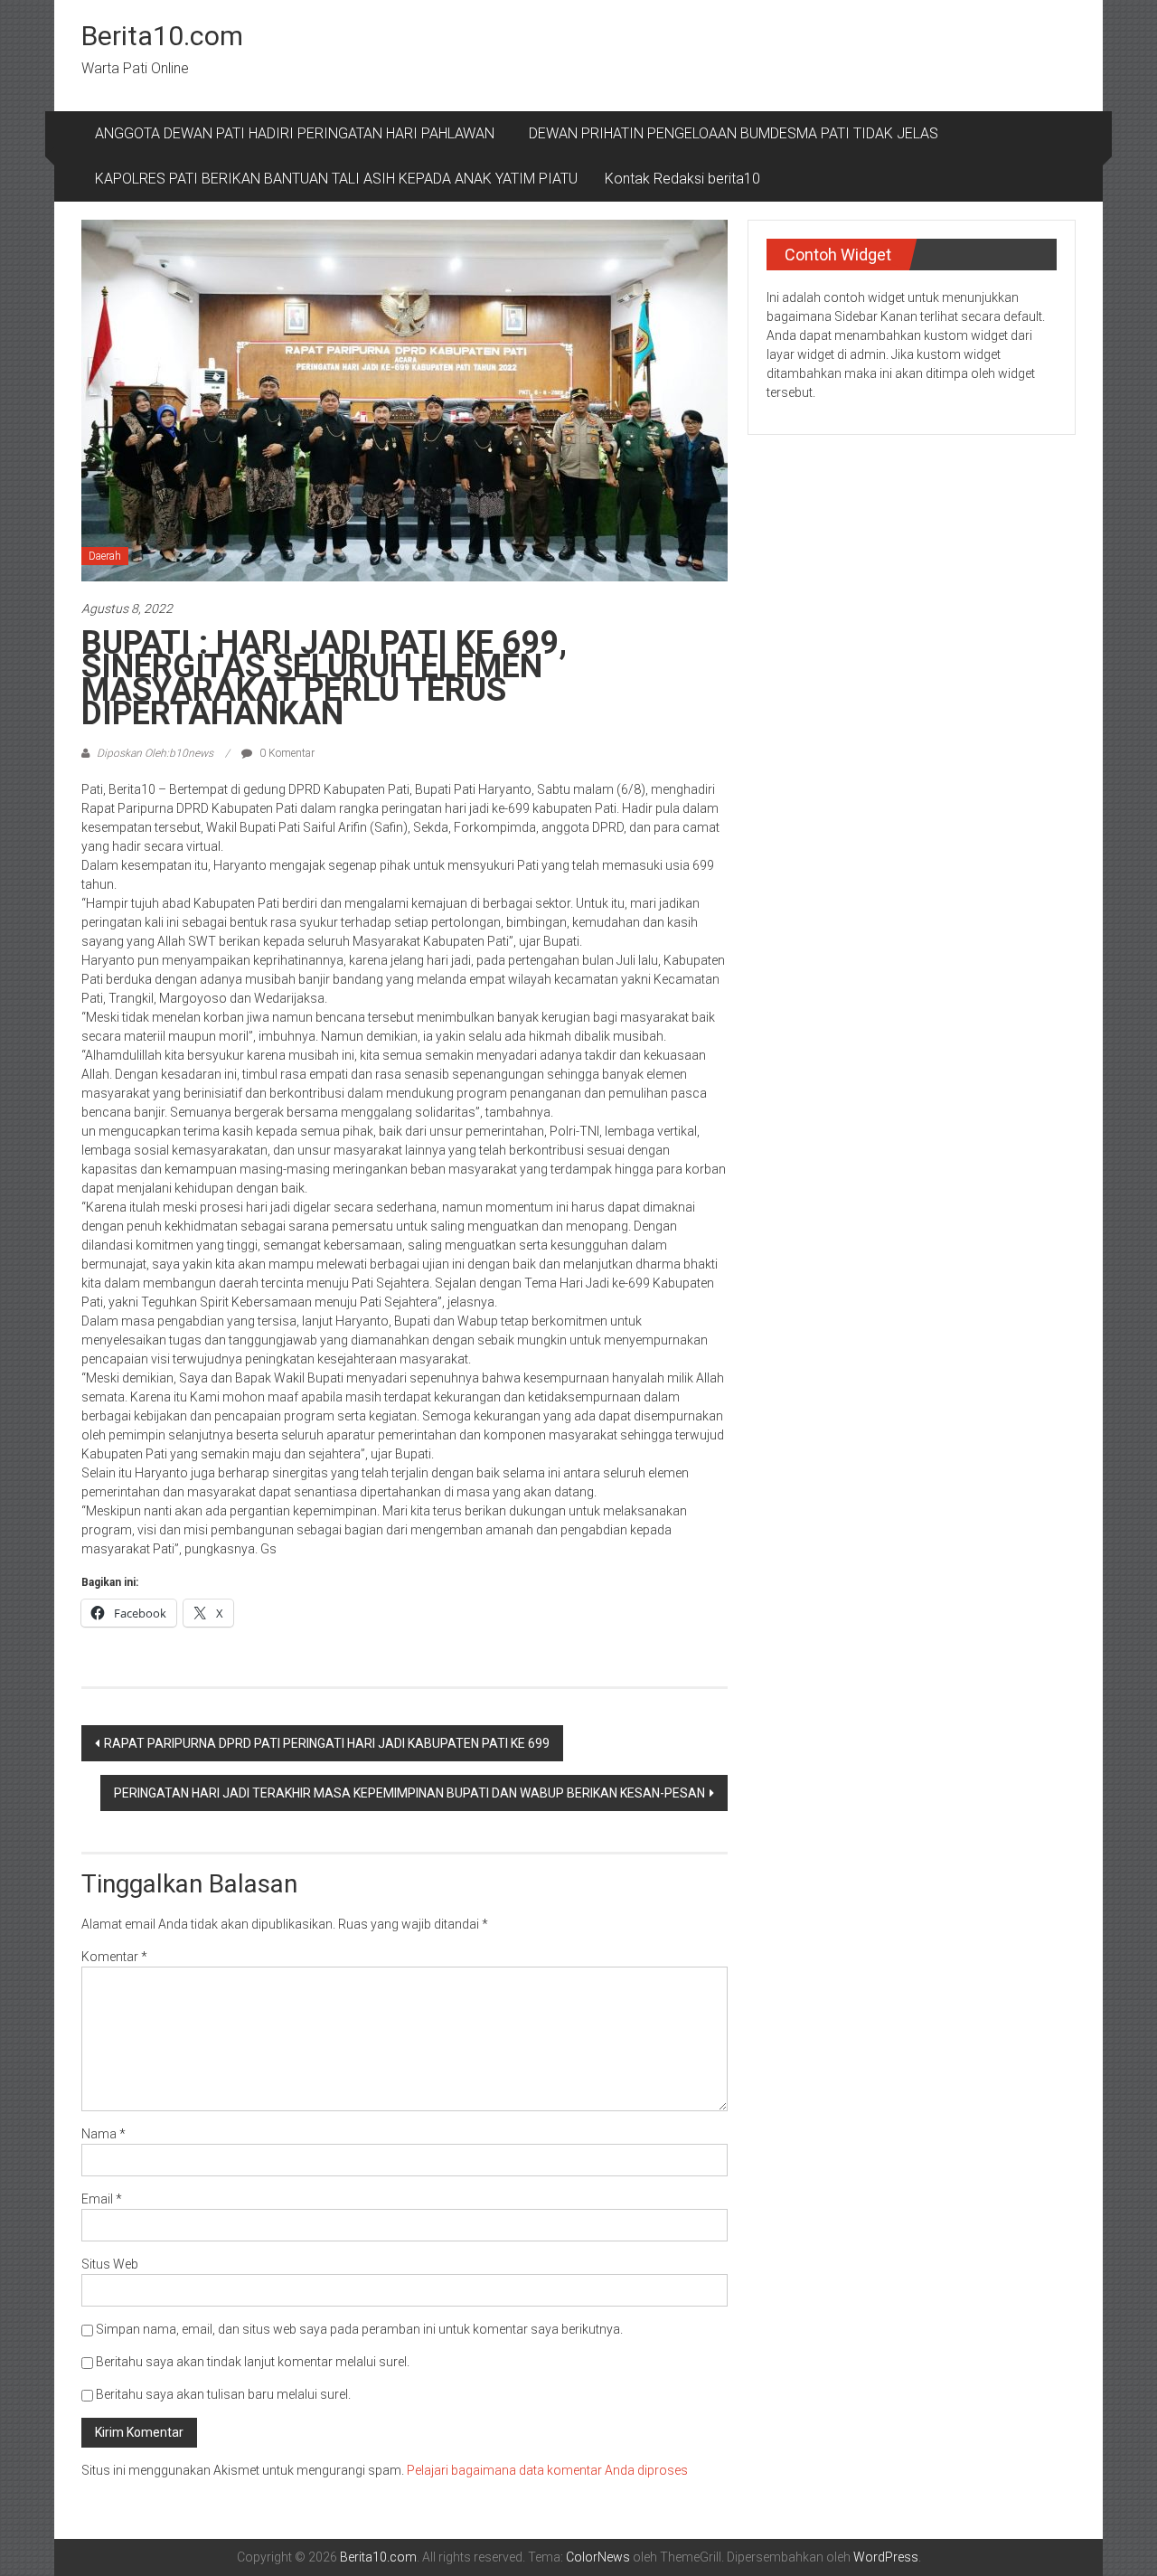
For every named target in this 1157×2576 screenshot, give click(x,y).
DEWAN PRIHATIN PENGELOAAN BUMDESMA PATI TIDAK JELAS (734, 133)
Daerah (105, 556)
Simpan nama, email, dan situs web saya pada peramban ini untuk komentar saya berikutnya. (359, 2329)
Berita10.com (162, 36)
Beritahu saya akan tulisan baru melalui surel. (223, 2394)
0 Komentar (286, 753)
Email (102, 2199)
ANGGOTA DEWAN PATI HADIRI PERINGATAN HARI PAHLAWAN (298, 133)
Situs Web (110, 2264)
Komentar (114, 1957)
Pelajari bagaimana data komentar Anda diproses (547, 2470)
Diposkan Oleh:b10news (155, 753)
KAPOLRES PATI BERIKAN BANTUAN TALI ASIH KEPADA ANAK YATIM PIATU (336, 179)
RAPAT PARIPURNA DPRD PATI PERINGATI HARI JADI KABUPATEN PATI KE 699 (327, 1743)
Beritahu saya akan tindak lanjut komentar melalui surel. (253, 2362)
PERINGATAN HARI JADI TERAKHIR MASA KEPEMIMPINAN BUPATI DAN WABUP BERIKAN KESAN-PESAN (409, 1793)
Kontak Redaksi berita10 (682, 179)
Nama (103, 2134)
